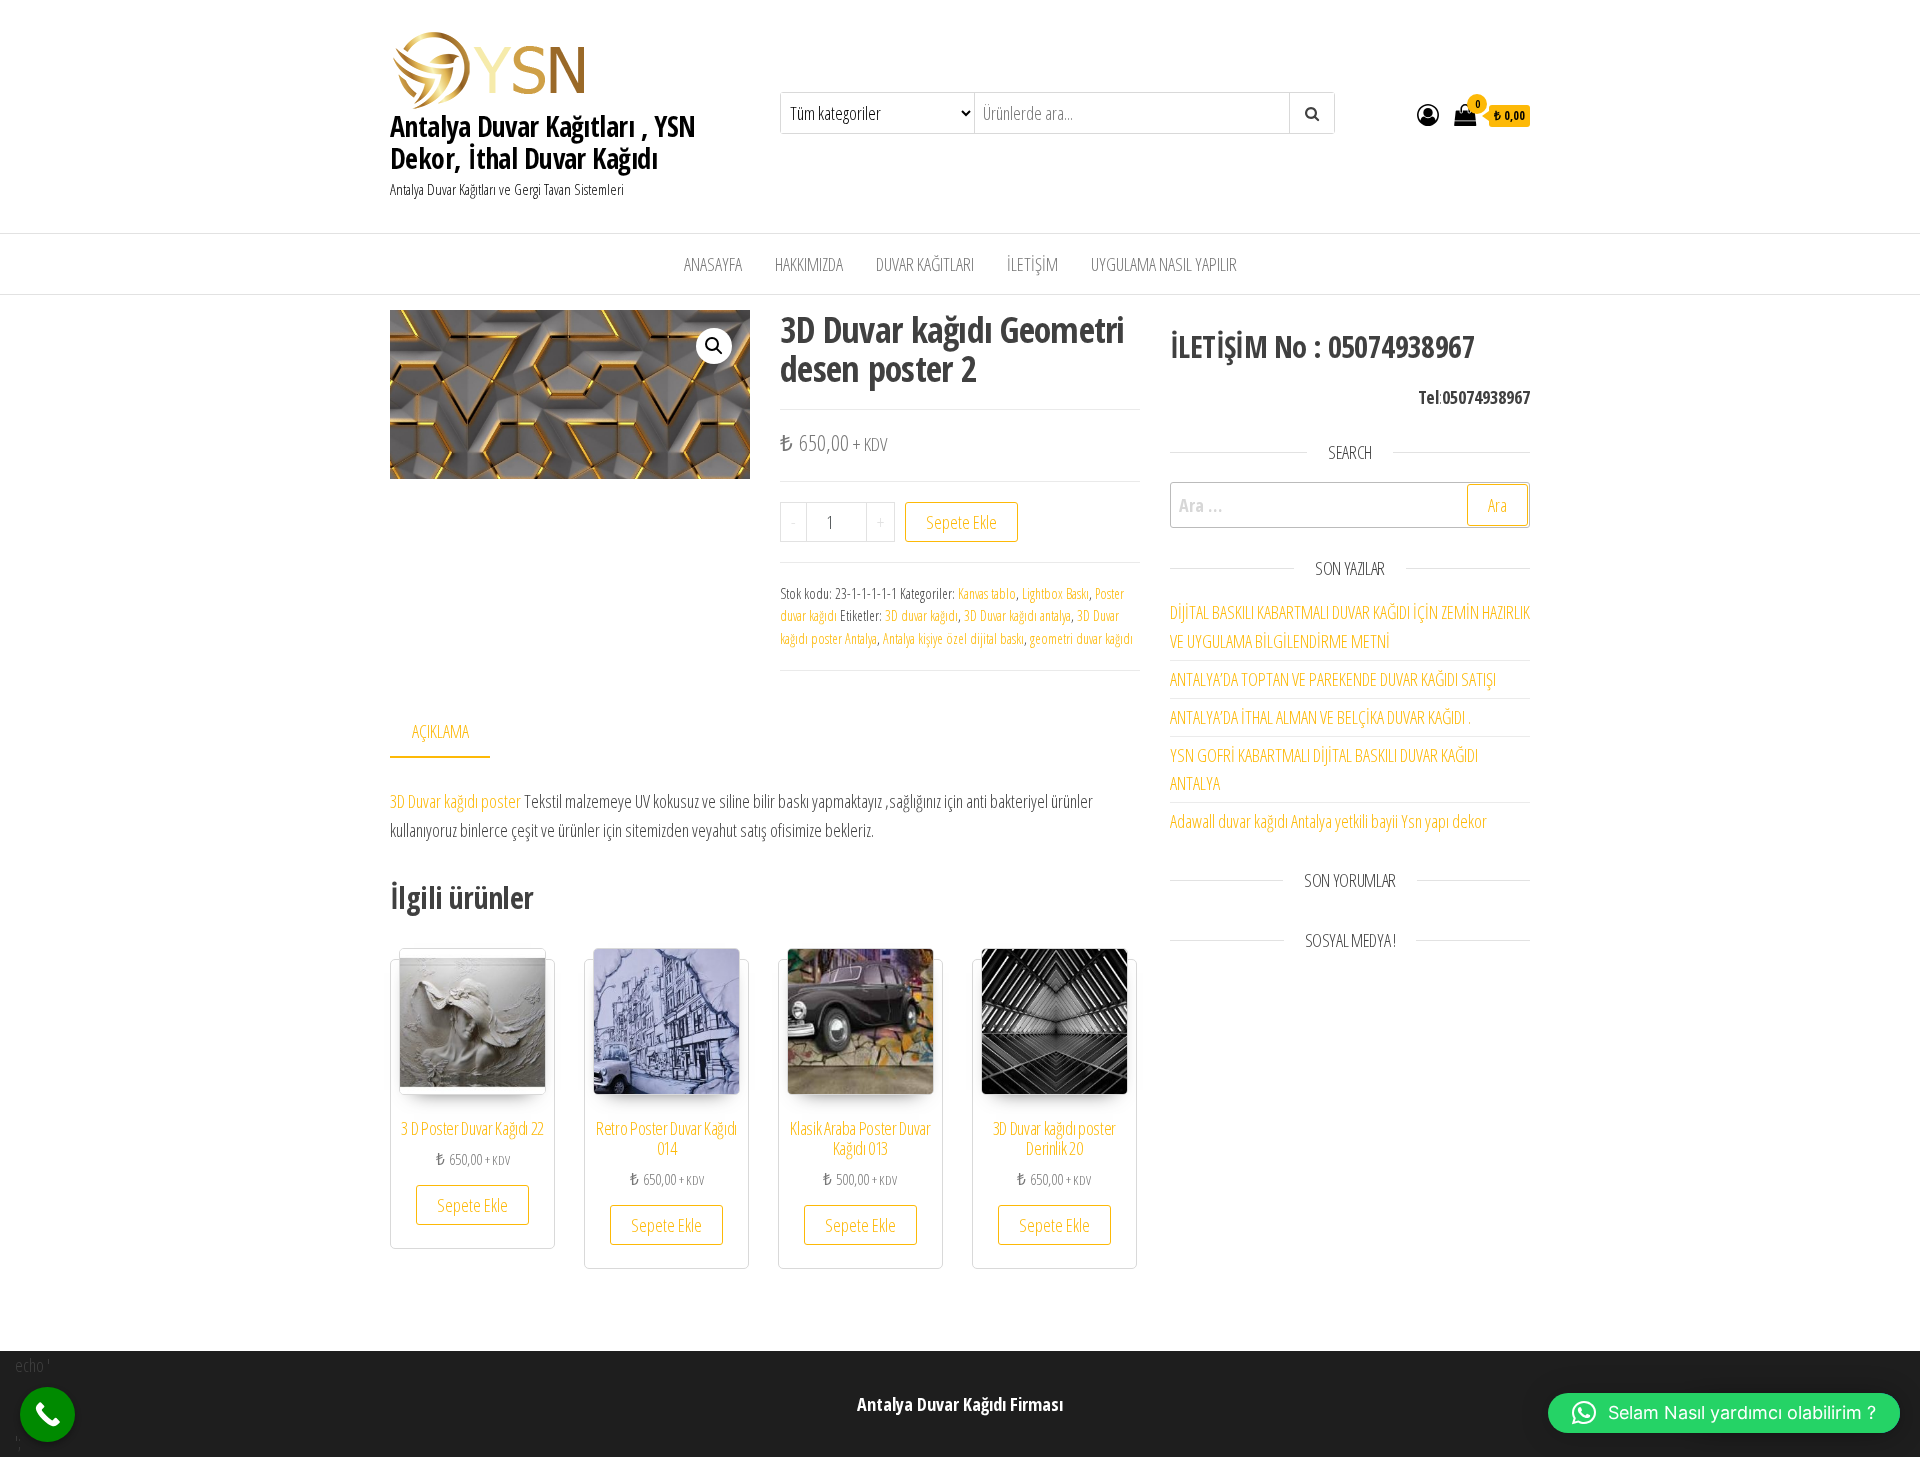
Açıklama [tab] (440, 731)
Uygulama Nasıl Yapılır (1164, 264)
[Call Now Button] (47, 1414)
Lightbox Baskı (1055, 593)
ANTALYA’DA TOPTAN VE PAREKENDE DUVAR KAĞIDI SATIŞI (1333, 679)
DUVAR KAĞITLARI (925, 264)
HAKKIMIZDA (809, 264)
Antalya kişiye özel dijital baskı (953, 638)
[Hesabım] (1428, 114)
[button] (714, 346)
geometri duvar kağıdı (1081, 638)
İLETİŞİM (1032, 264)
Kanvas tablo (987, 593)
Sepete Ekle (961, 522)
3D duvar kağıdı (921, 615)
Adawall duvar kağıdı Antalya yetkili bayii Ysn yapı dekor (1328, 821)
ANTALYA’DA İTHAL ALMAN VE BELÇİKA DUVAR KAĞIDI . (1320, 717)
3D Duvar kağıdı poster (455, 801)
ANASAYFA (713, 264)
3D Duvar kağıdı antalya (1017, 615)
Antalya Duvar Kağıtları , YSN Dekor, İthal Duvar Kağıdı (543, 142)
